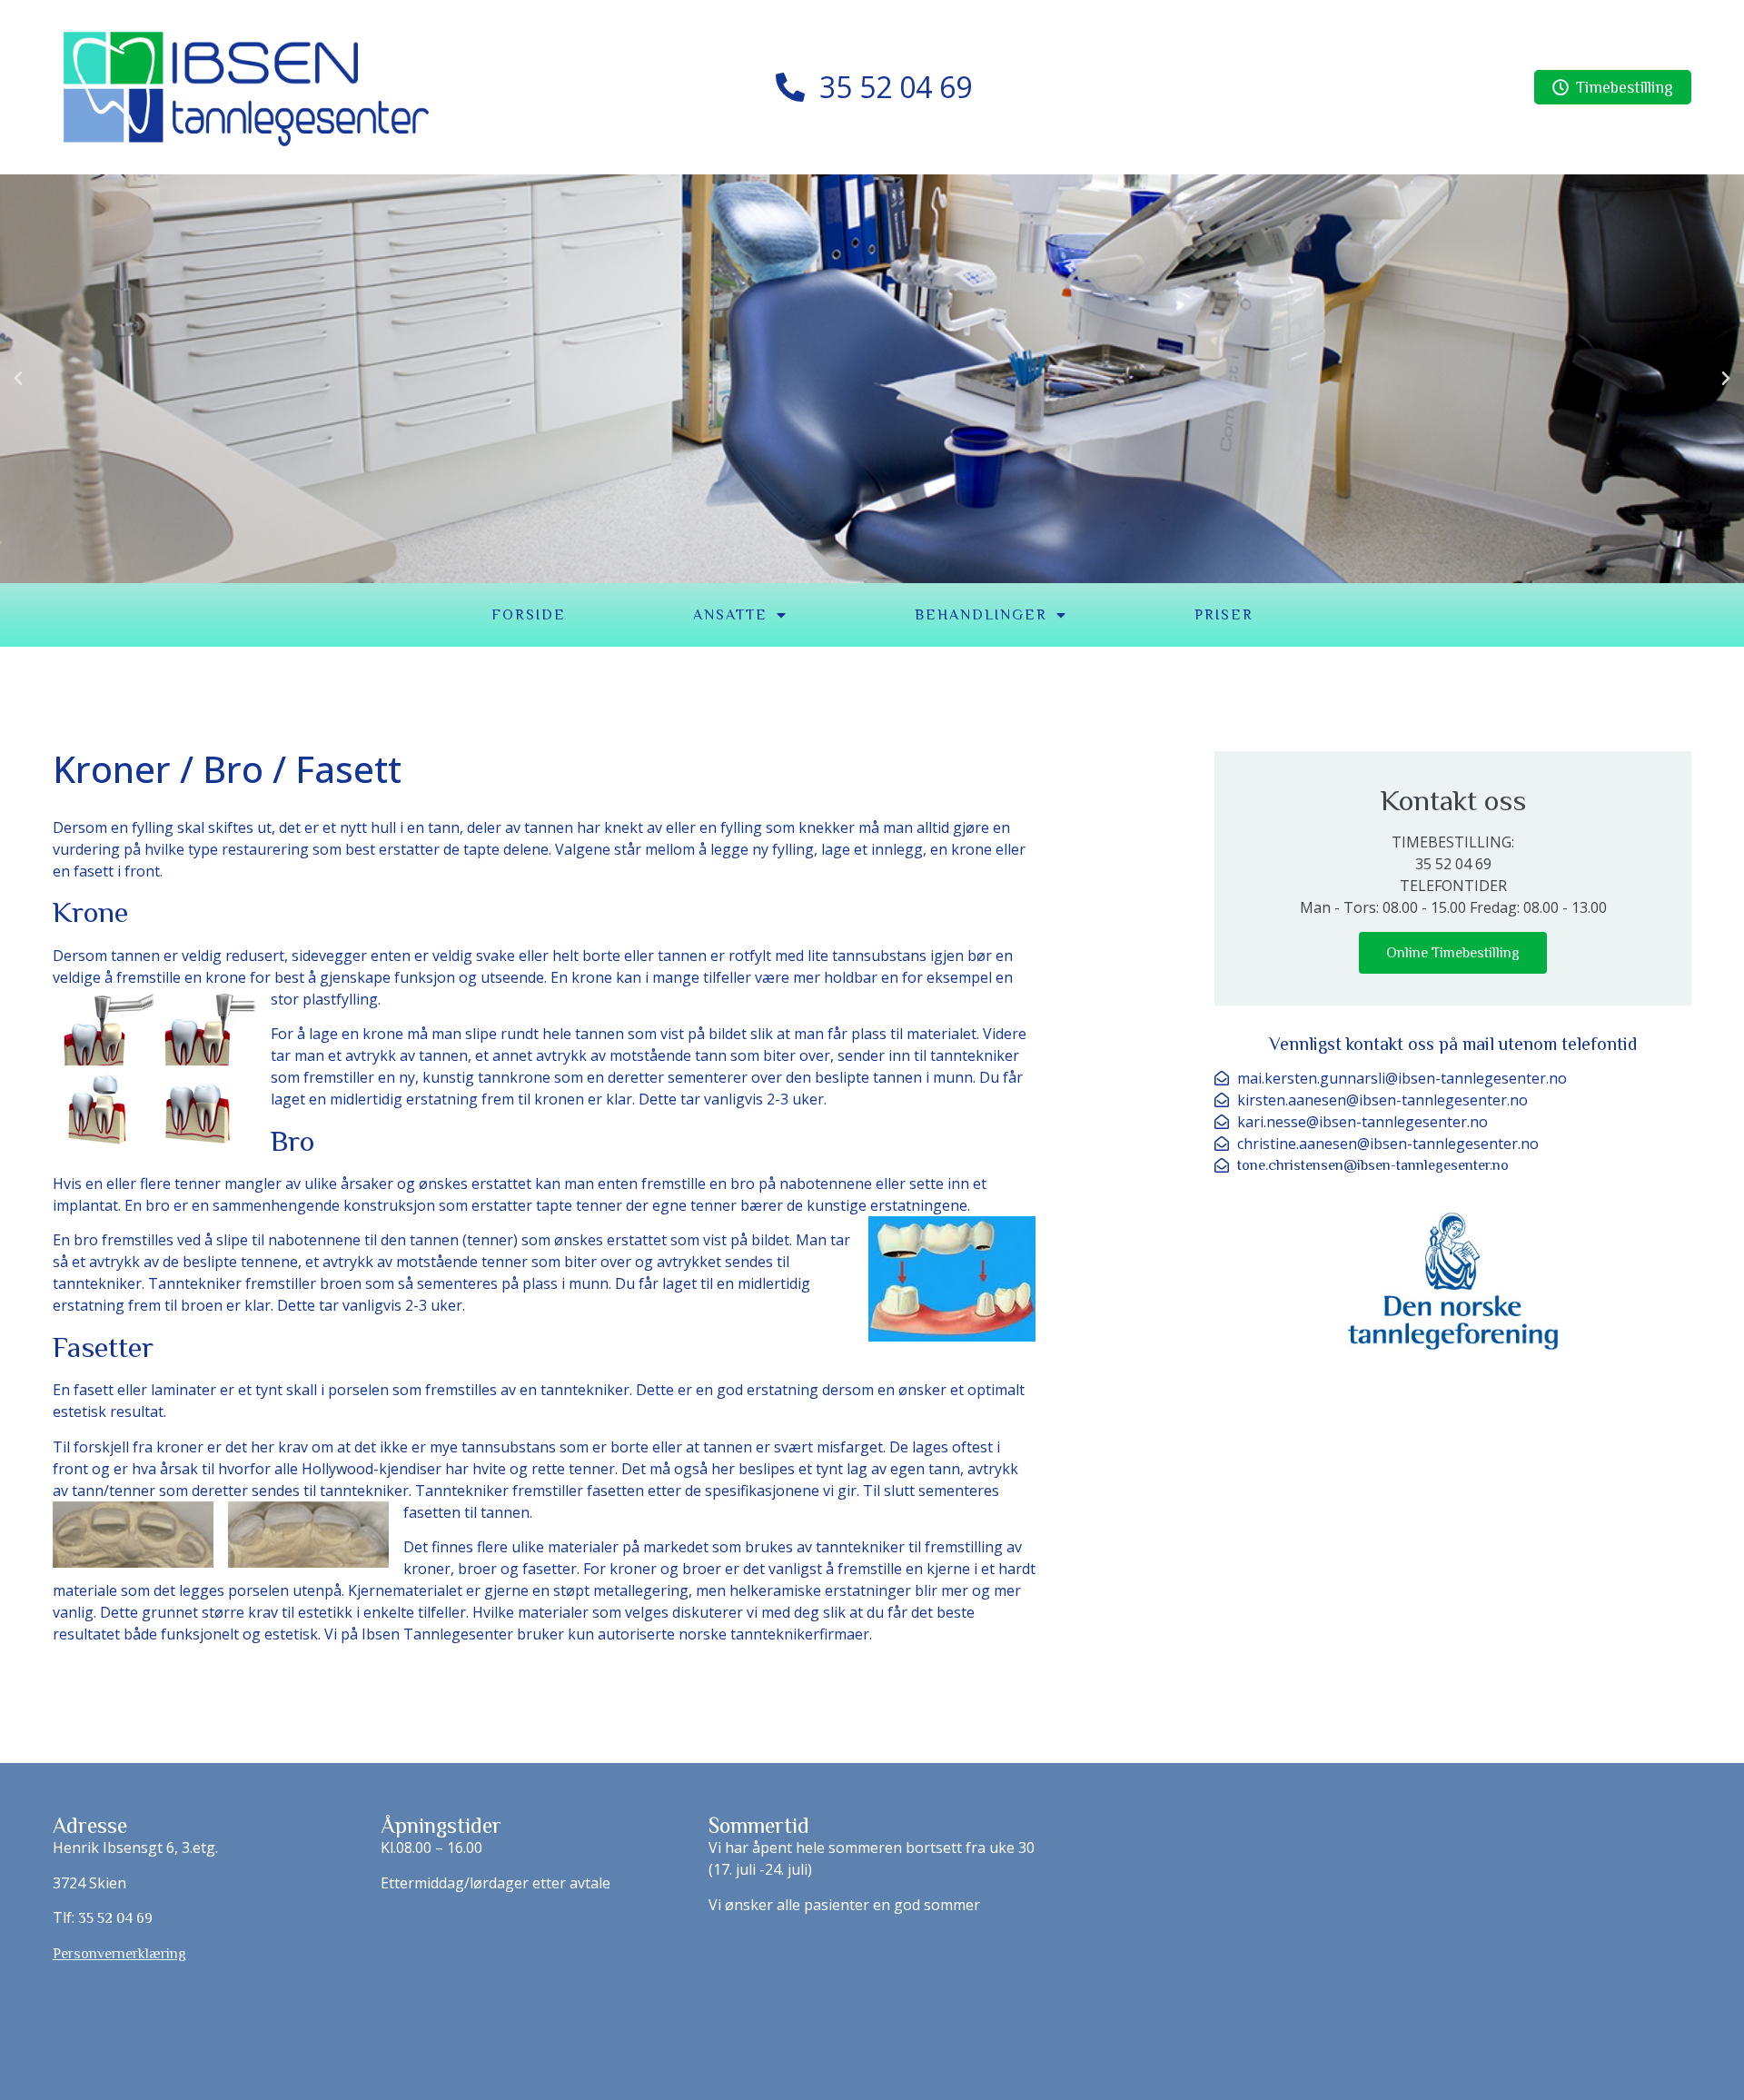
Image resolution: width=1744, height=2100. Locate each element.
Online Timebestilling (1453, 953)
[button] (18, 379)
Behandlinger (981, 615)
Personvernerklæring (119, 1954)
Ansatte (730, 615)
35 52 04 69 (115, 1918)
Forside (529, 615)
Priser (1224, 615)
